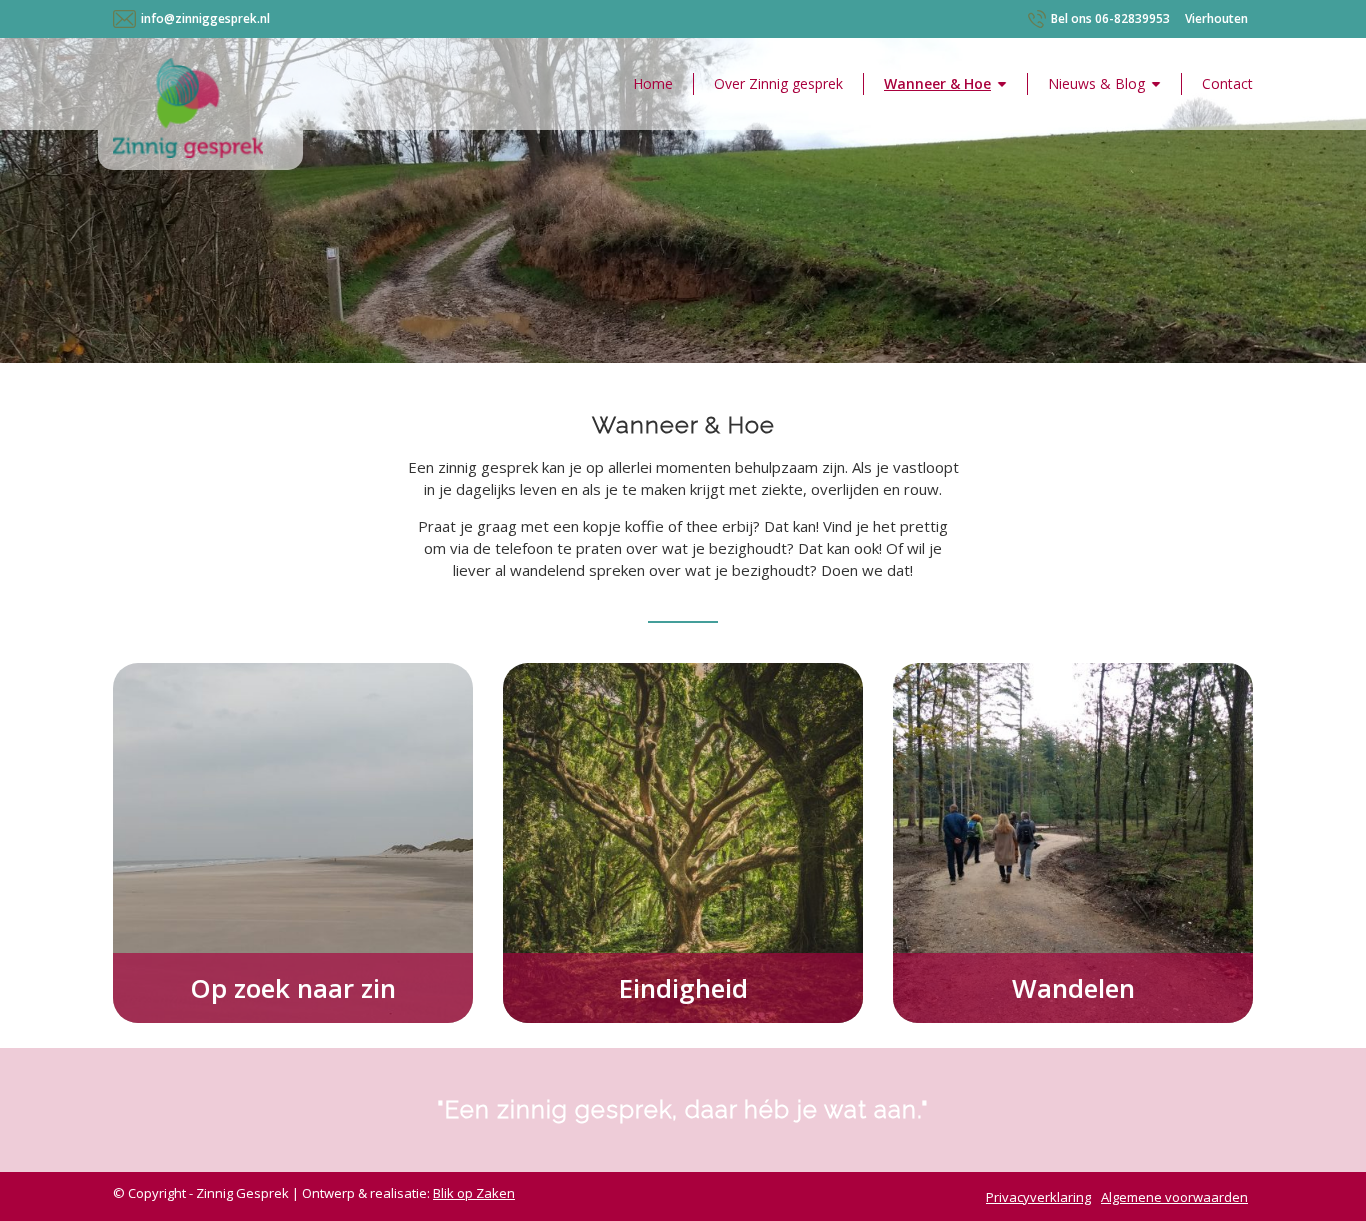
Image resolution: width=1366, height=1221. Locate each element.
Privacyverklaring (1038, 1197)
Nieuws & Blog (1096, 83)
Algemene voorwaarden (1174, 1197)
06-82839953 (1110, 18)
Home (653, 83)
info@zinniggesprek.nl (205, 18)
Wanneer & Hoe (937, 83)
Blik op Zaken (474, 1193)
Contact (1227, 83)
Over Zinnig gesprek (778, 83)
